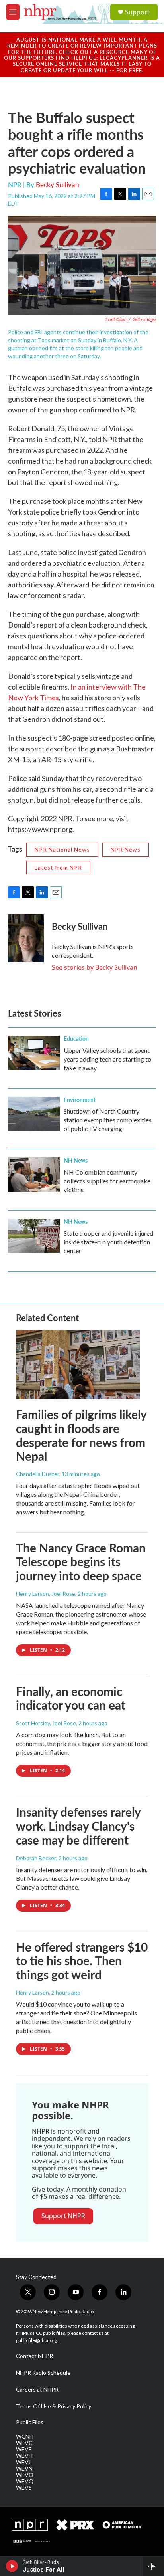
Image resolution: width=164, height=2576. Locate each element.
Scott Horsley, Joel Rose (46, 1723)
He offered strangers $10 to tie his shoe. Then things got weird (82, 1961)
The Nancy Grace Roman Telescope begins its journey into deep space (81, 1561)
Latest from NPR (58, 867)
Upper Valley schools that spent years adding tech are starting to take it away (107, 1059)
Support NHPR (63, 2216)
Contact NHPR (34, 2356)
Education (76, 1038)
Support (137, 12)
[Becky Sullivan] (26, 938)
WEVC (24, 2443)
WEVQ (25, 2481)
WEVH (24, 2456)
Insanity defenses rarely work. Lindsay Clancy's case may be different (78, 1826)
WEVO (25, 2475)
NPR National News (62, 849)
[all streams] (153, 2566)
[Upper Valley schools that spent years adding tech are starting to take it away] (34, 1053)
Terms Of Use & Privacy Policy (54, 2406)
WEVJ (23, 2462)
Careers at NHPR (37, 2390)
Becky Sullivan (58, 184)
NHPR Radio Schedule (43, 2373)
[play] (12, 2566)
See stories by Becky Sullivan (95, 967)
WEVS (24, 2488)
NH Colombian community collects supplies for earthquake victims (107, 1181)
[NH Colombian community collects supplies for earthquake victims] (34, 1175)
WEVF (24, 2449)
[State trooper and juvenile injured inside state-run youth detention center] (34, 1236)
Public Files (30, 2422)
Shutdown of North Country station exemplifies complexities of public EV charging (108, 1120)
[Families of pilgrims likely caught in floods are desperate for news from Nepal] (78, 1365)
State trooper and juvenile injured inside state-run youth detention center (108, 1242)
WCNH (25, 2437)
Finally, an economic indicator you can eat (71, 1698)
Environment (80, 1100)
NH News (76, 1160)
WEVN (24, 2469)
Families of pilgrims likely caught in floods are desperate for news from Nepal (81, 1435)
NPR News (126, 849)
